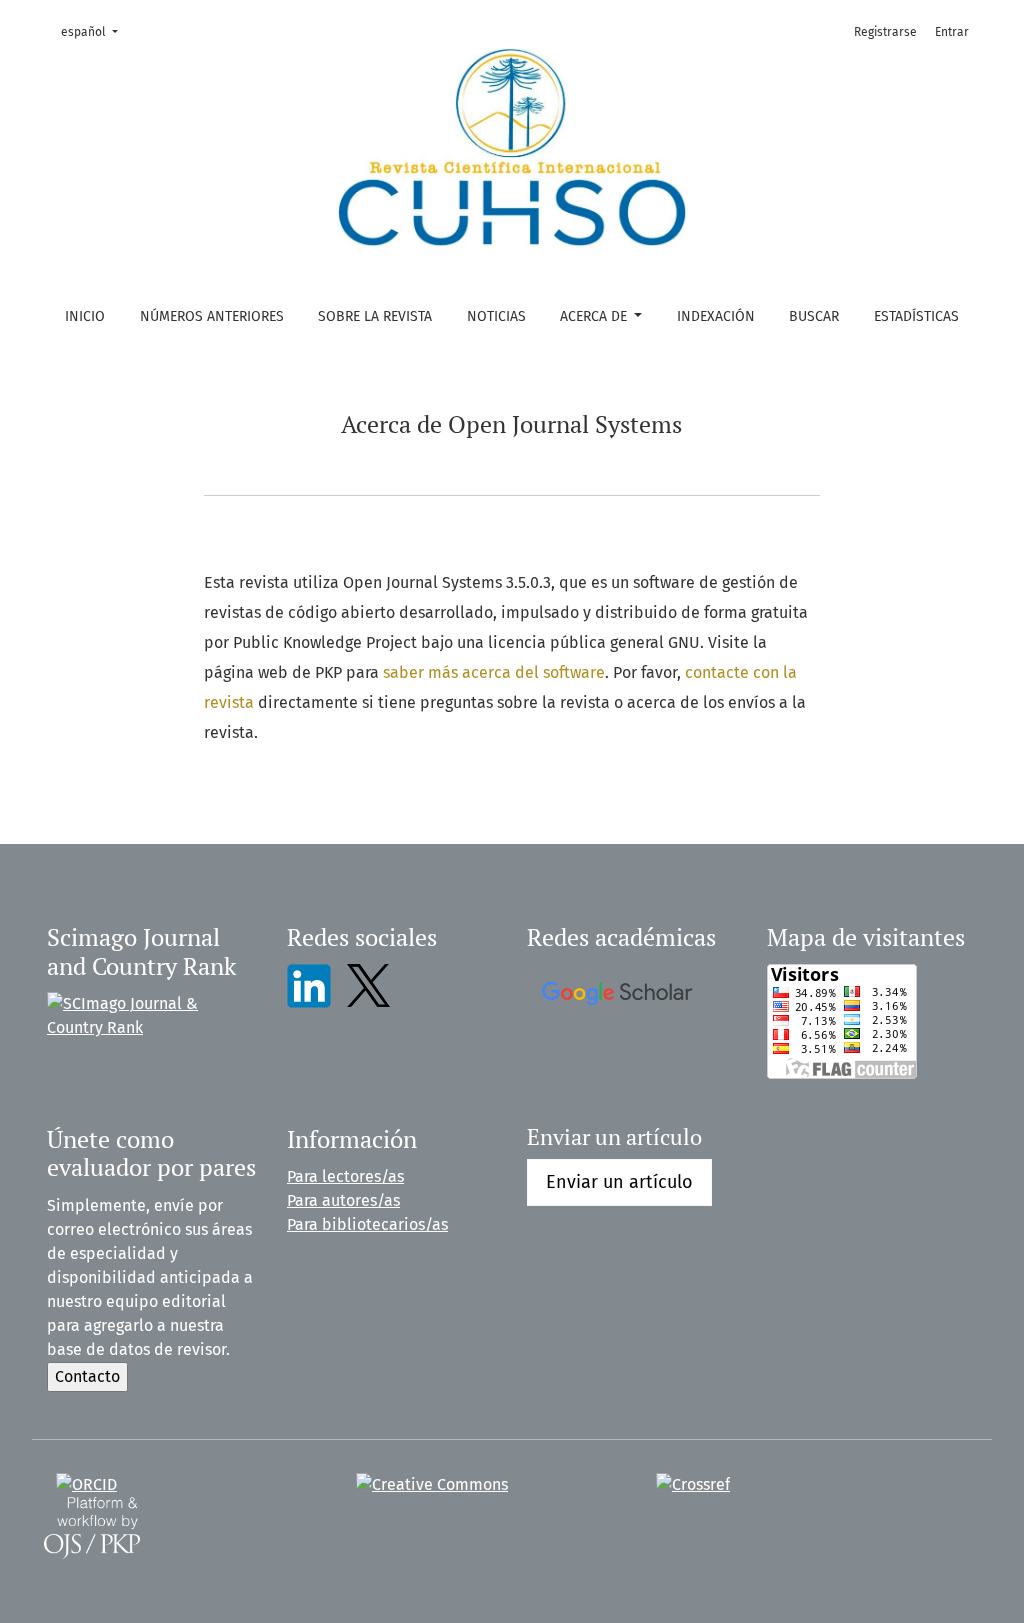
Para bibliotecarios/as (367, 1224)
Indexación (716, 316)
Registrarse (885, 32)
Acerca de (595, 316)
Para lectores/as (345, 1176)
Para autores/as (343, 1200)
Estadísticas (916, 316)
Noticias (496, 316)
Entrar (952, 32)
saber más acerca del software (494, 672)
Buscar (814, 316)
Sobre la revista (375, 316)
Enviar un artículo (619, 1182)
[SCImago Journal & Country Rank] (152, 1015)
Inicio (85, 316)
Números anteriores (212, 316)
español (95, 31)
